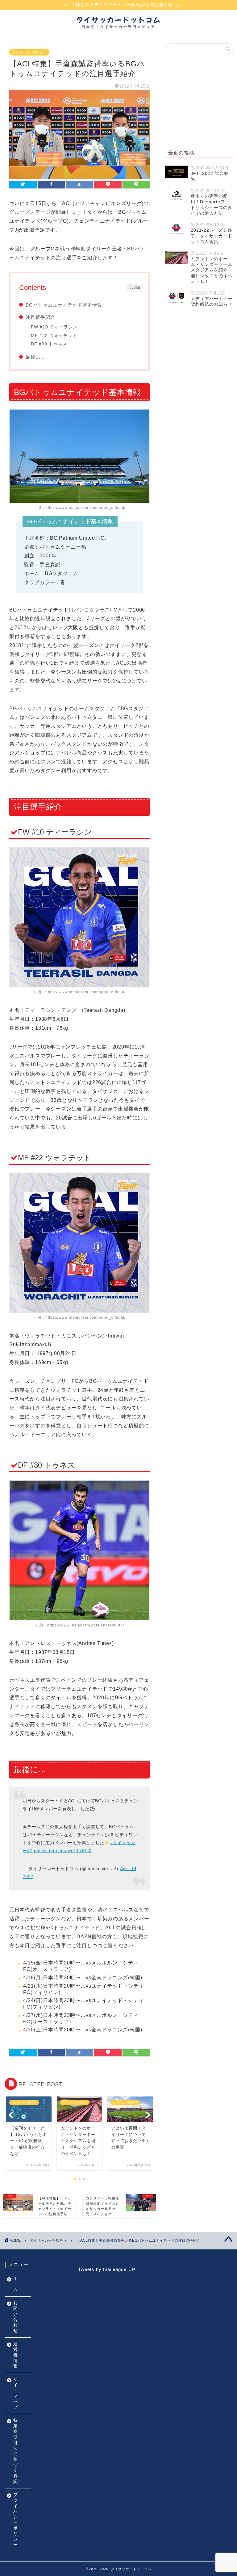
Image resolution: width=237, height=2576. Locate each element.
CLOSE (135, 287)
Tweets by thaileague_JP (107, 2269)
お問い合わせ (16, 2317)
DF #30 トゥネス (49, 344)
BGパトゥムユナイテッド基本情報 (64, 305)
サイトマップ (16, 2393)
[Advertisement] (199, 100)
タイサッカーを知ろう (29, 52)
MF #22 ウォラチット (54, 336)
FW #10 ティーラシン (54, 327)
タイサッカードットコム (119, 20)
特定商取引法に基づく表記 (16, 2451)
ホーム (16, 2284)
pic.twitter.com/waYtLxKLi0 (63, 1851)
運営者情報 (16, 2355)
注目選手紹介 (40, 317)
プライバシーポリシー (16, 2520)
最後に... (35, 357)
